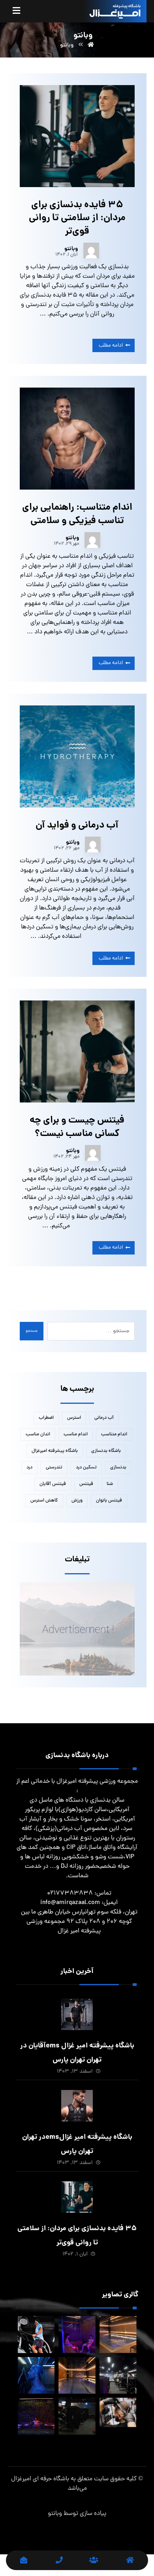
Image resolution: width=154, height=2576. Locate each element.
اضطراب (46, 1418)
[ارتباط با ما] (24, 2560)
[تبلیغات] (77, 1629)
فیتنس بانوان (109, 1501)
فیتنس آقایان (53, 1484)
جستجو (32, 1331)
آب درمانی (104, 1418)
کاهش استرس (44, 1501)
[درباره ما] (95, 2560)
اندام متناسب (114, 1435)
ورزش (77, 1501)
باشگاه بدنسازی (106, 1451)
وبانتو (71, 249)
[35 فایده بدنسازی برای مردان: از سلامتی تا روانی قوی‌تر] (77, 2197)
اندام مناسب (76, 1435)
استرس (74, 1418)
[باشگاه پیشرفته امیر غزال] (115, 11)
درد (29, 1468)
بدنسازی (118, 1468)
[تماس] (59, 2560)
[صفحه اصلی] (91, 45)
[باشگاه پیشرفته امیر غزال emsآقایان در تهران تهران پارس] (77, 2014)
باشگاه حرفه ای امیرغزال (40, 2479)
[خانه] (130, 2560)
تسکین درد (86, 1468)
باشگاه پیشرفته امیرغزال (55, 1451)
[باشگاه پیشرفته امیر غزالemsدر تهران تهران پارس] (77, 2106)
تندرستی (54, 1468)
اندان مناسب (38, 1435)
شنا (110, 1484)
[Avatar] (91, 251)
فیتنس (86, 1484)
